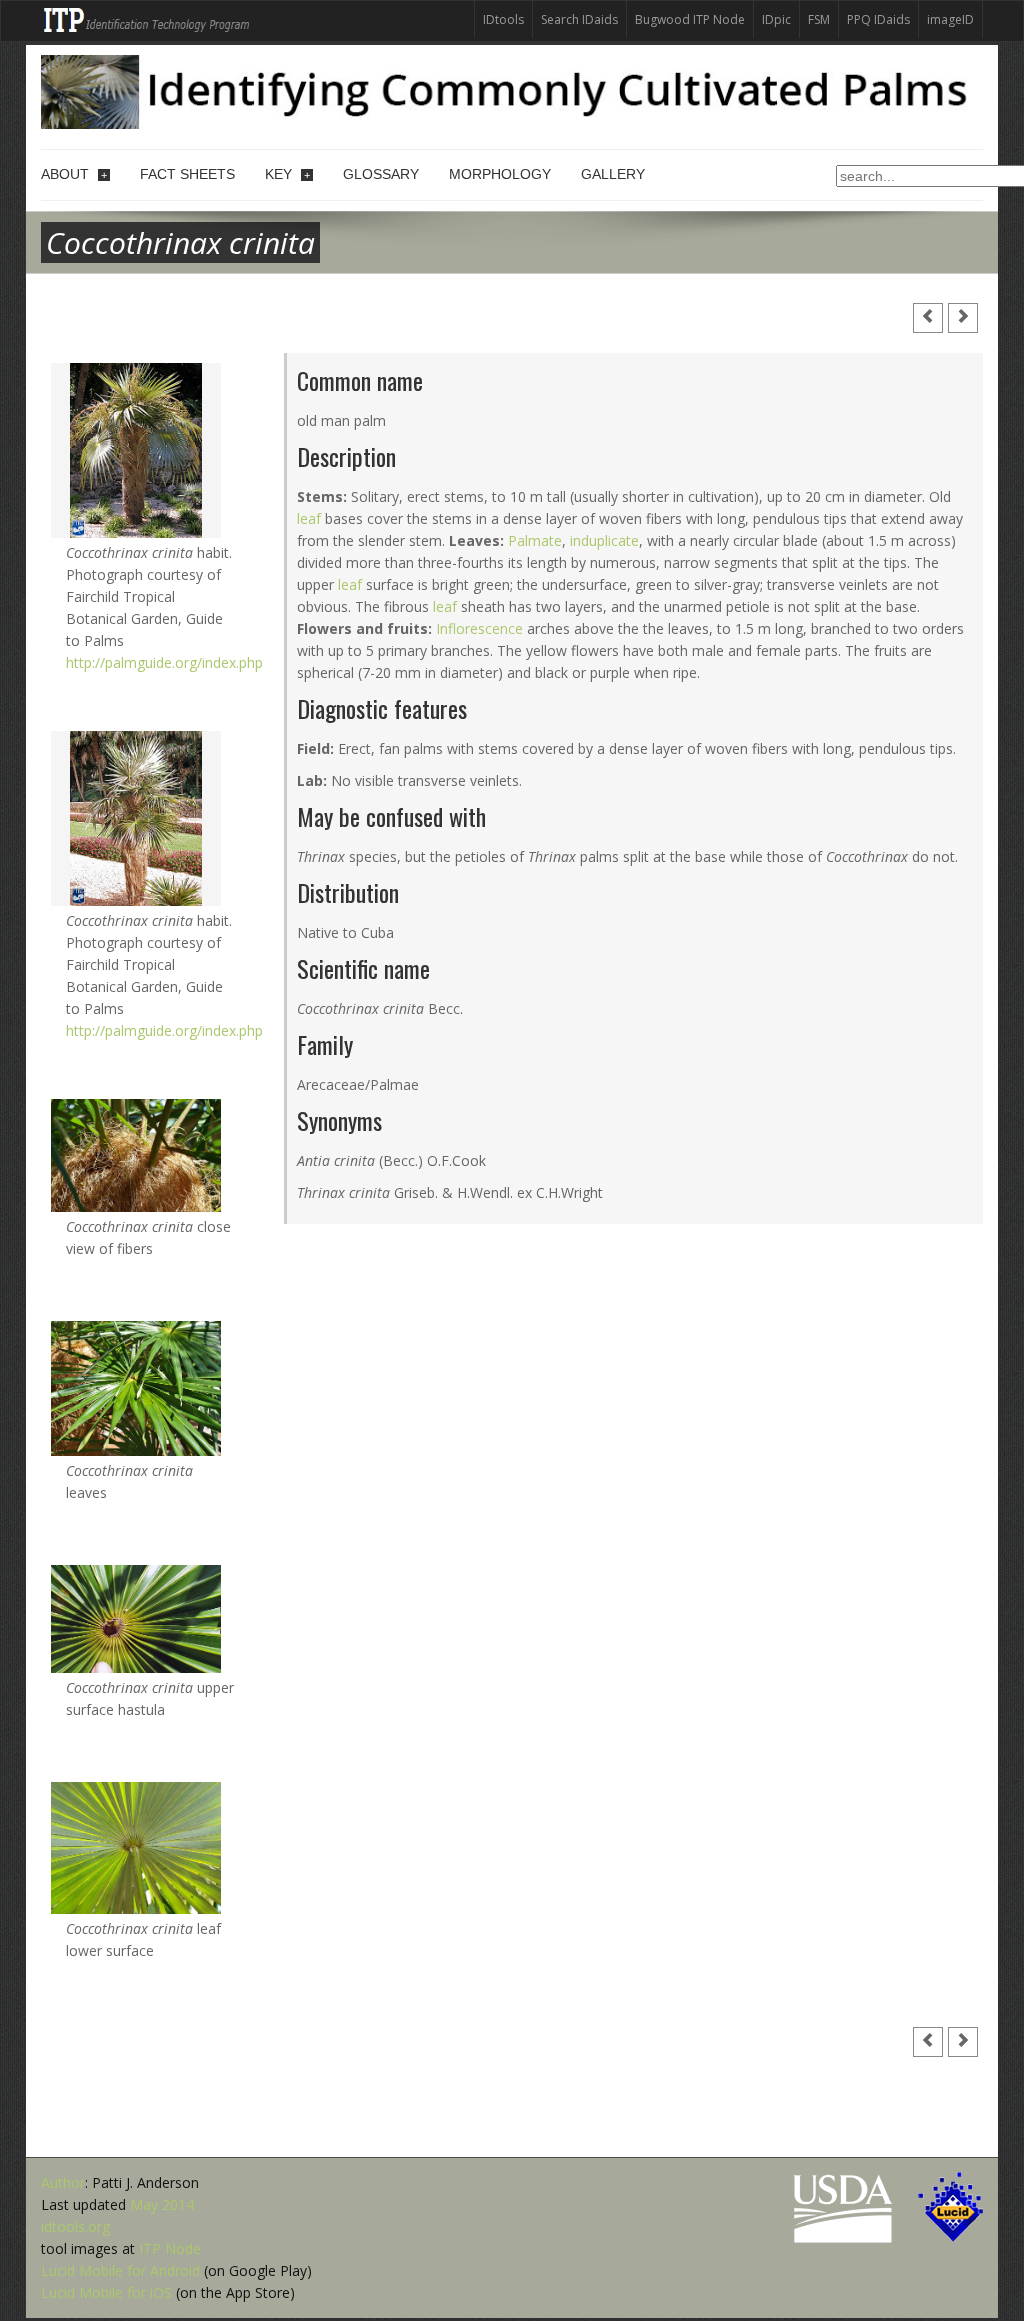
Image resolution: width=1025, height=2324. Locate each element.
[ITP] (147, 18)
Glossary (381, 174)
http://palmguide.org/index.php (164, 662)
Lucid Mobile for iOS (106, 2292)
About (74, 174)
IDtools (503, 19)
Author (63, 2182)
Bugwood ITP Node (690, 19)
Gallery (613, 174)
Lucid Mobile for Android (120, 2270)
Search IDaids (579, 19)
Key (287, 174)
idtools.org (75, 2226)
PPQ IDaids (878, 19)
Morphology (500, 174)
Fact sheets (187, 174)
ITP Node (170, 2248)
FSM (819, 19)
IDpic (776, 19)
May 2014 (162, 2204)
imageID (950, 19)
